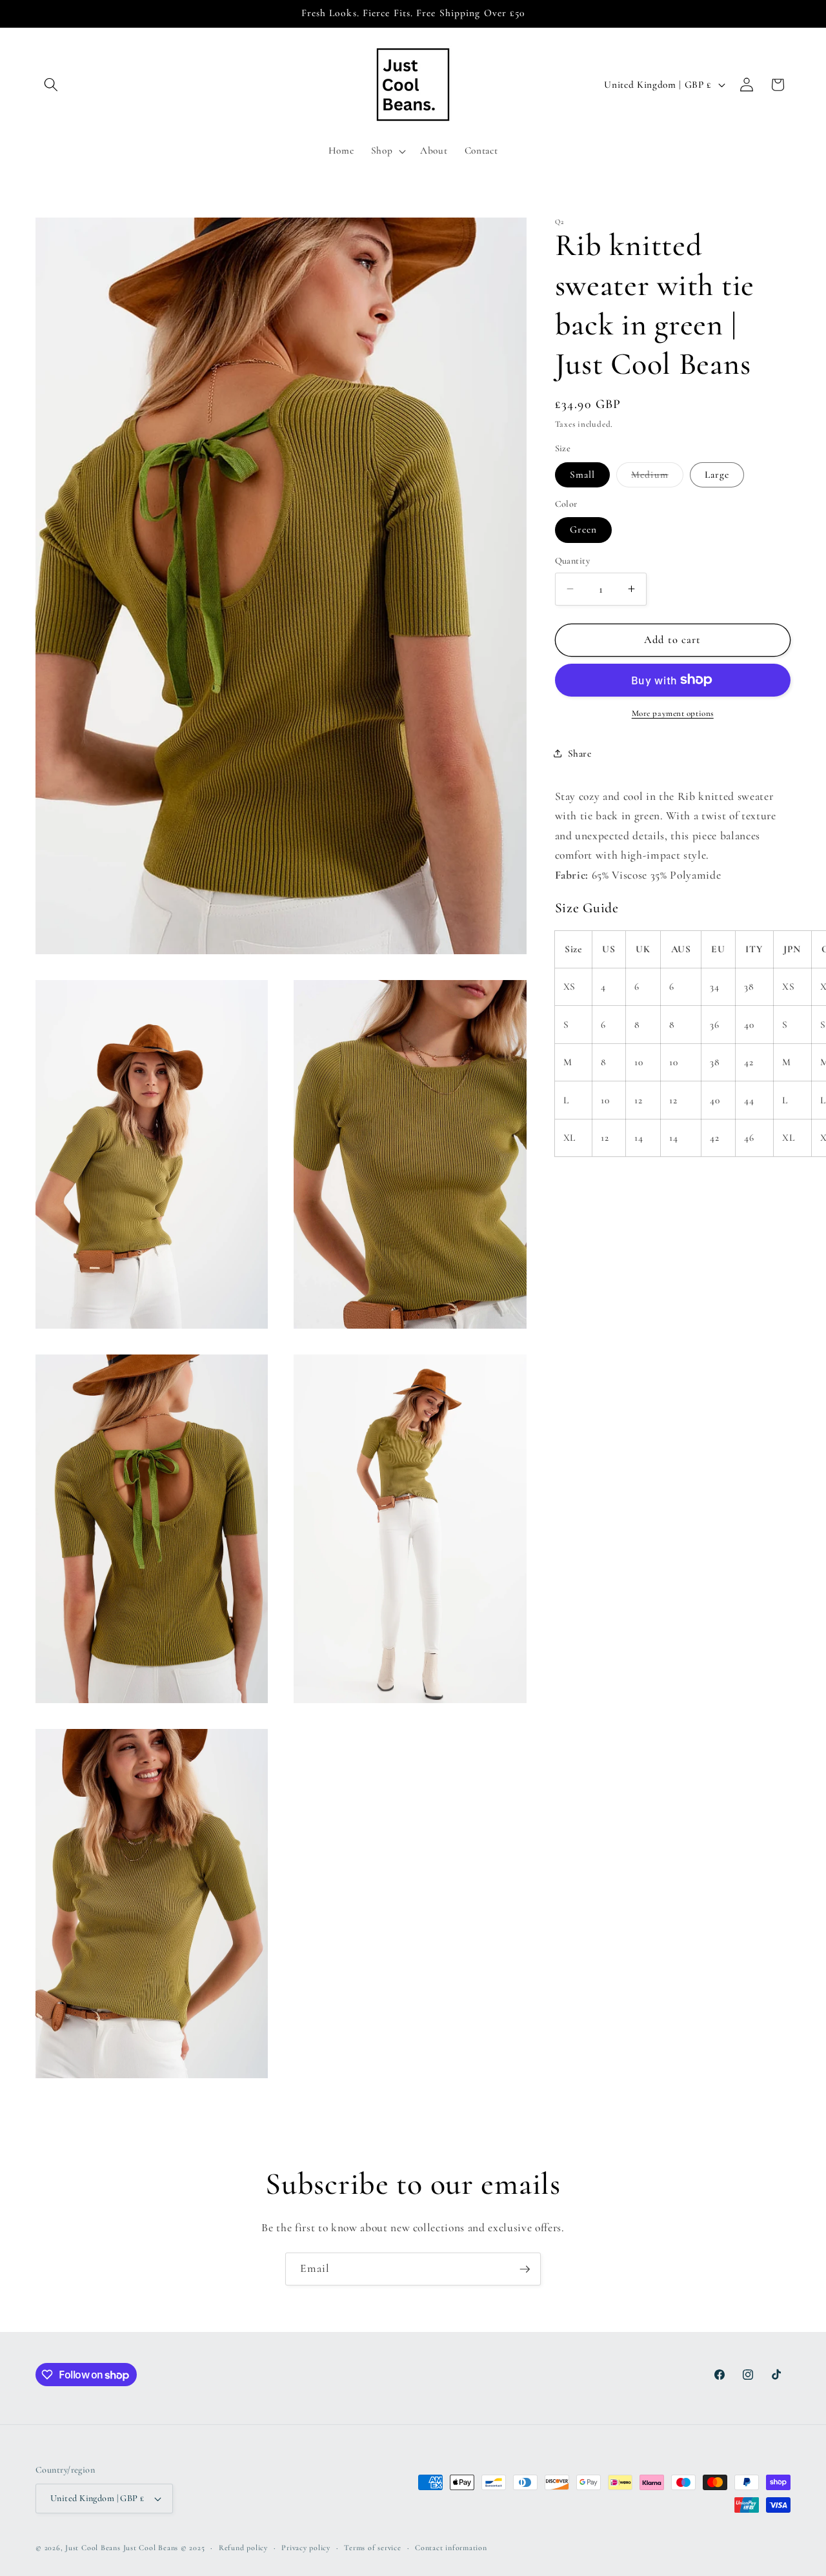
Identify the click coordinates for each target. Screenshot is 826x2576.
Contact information (451, 2548)
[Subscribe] (525, 2269)
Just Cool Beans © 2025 (164, 2548)
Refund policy (243, 2548)
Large (717, 474)
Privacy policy (306, 2548)
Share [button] (580, 753)
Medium (657, 477)
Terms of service (372, 2548)
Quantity (573, 561)
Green (584, 529)
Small (583, 474)
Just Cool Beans (93, 2548)
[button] (51, 85)
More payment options (673, 713)
